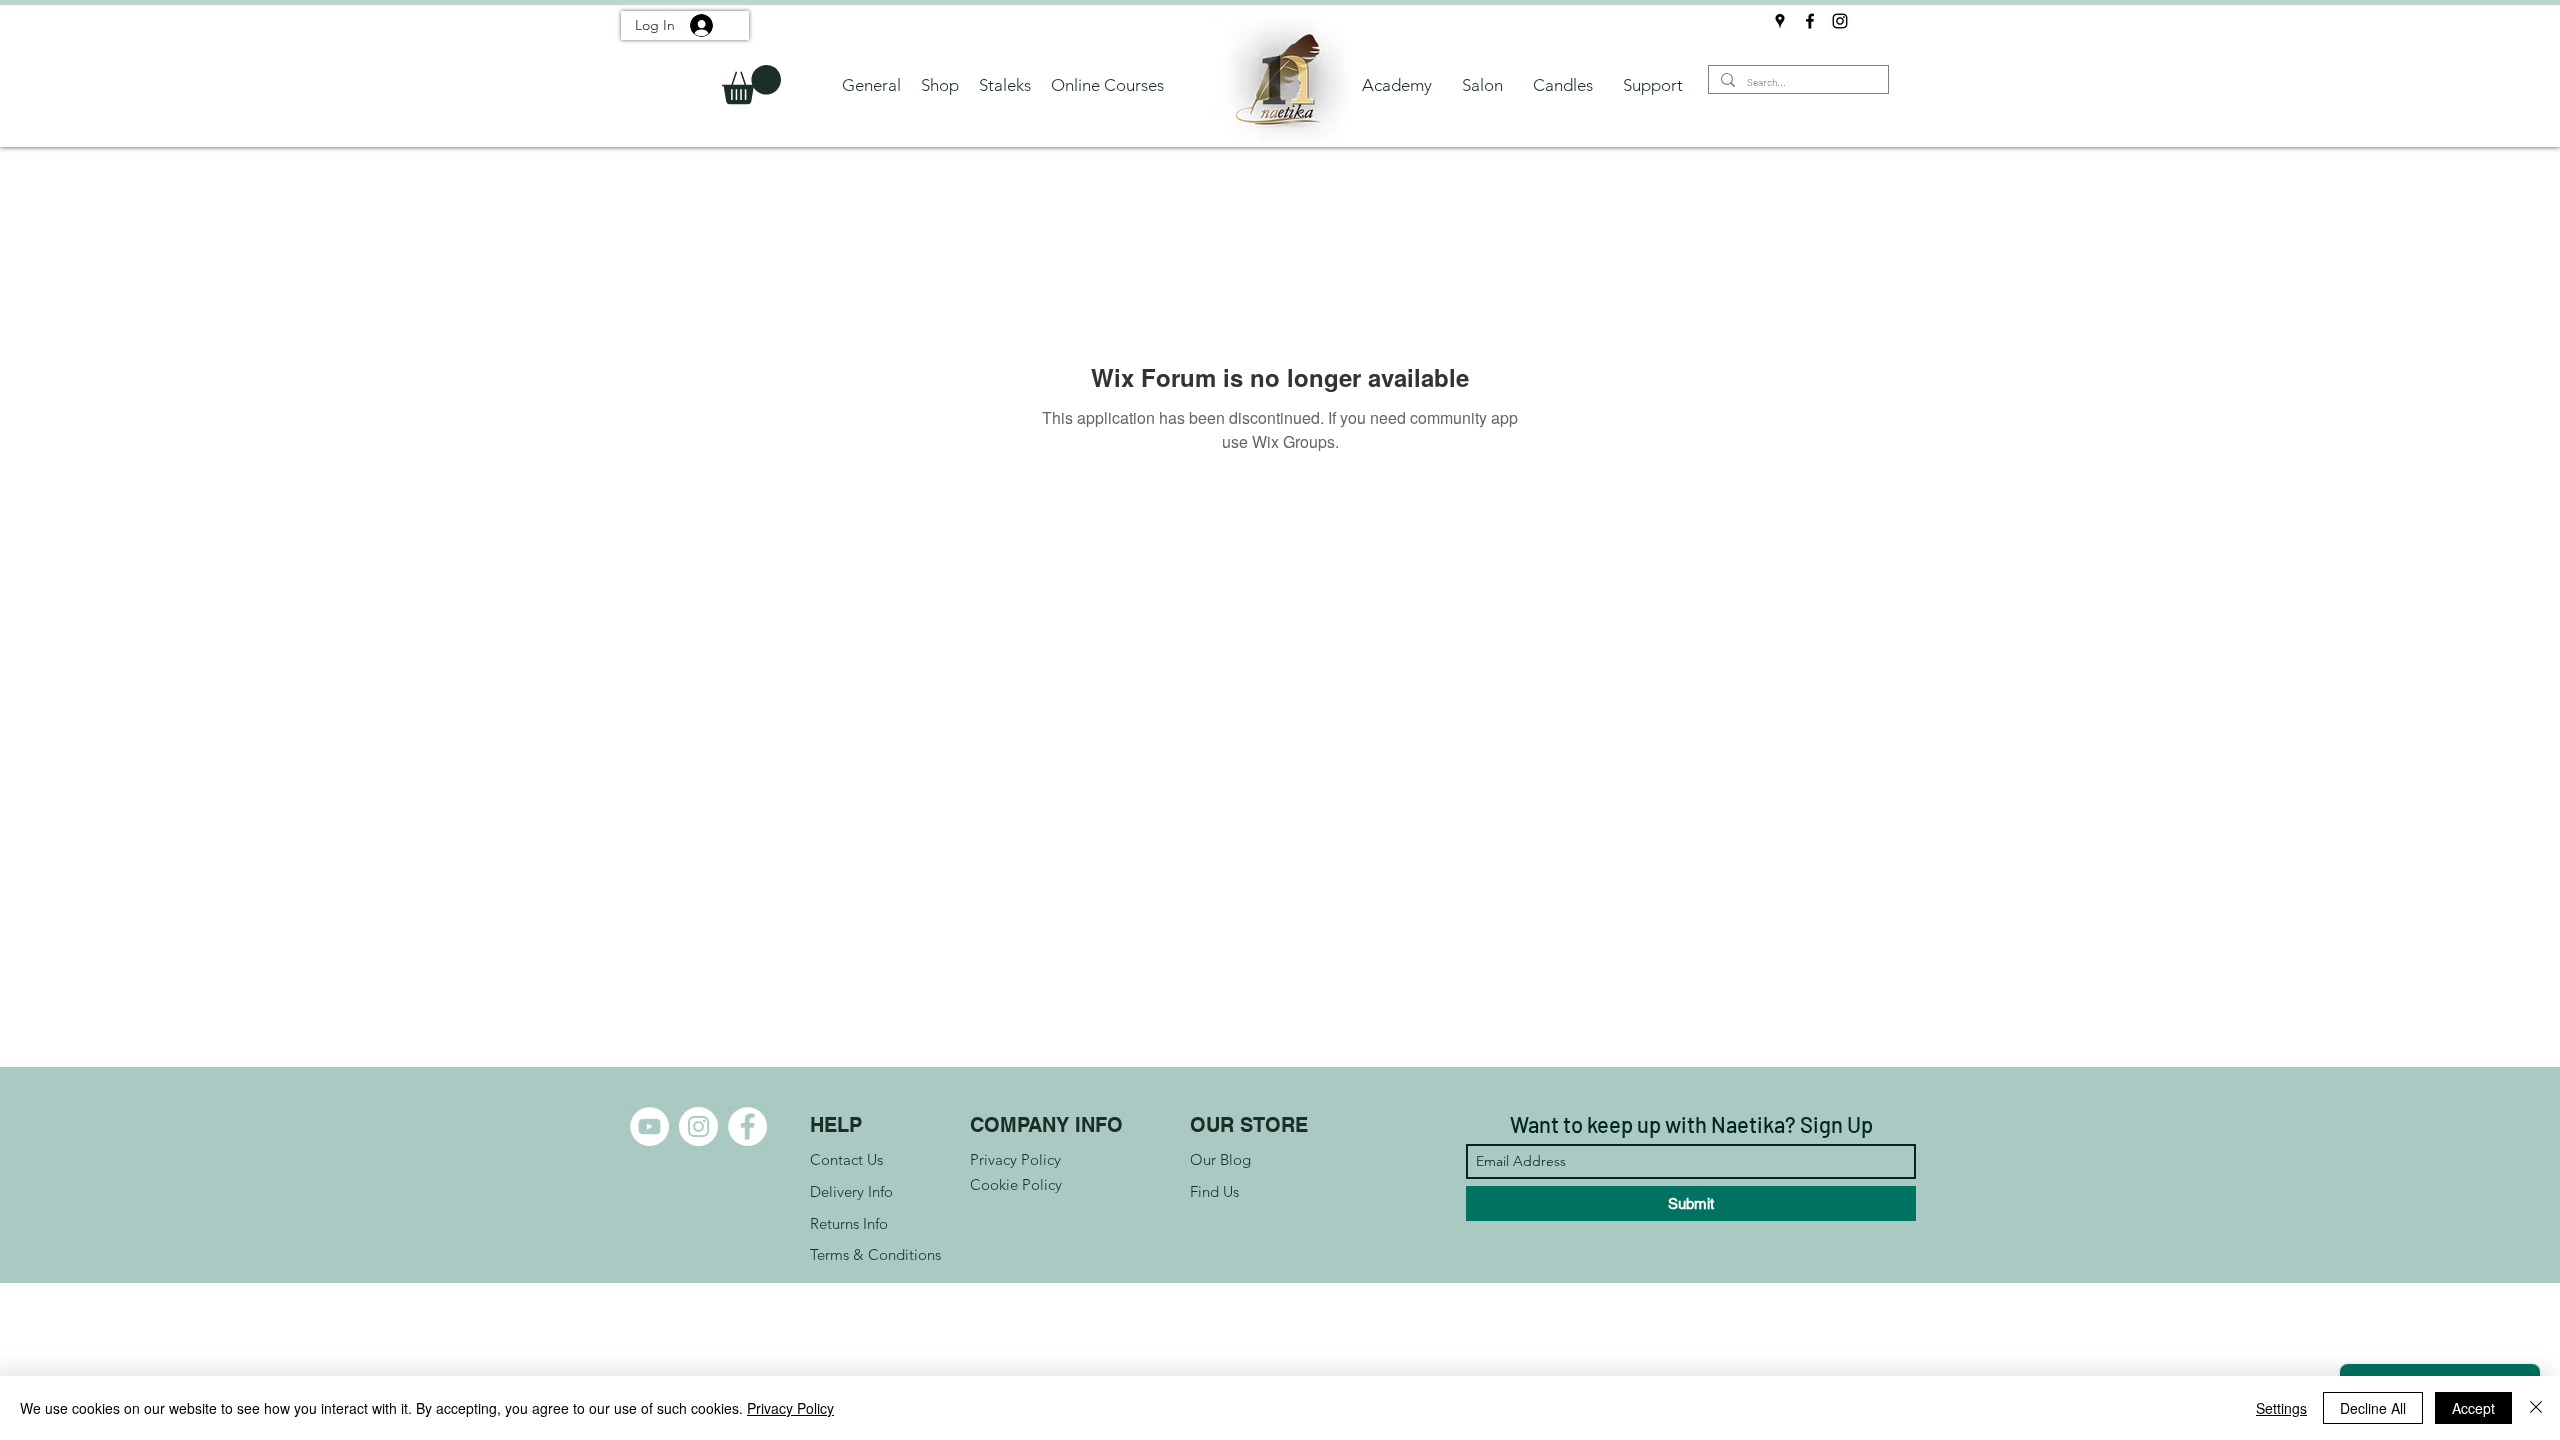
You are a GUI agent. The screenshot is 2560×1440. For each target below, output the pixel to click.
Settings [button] (2281, 1408)
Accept (2473, 1408)
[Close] (2536, 1408)
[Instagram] (1840, 21)
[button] (751, 84)
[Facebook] (1810, 21)
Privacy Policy (790, 1408)
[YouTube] (649, 1126)
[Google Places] (1780, 21)
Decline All (2373, 1408)
